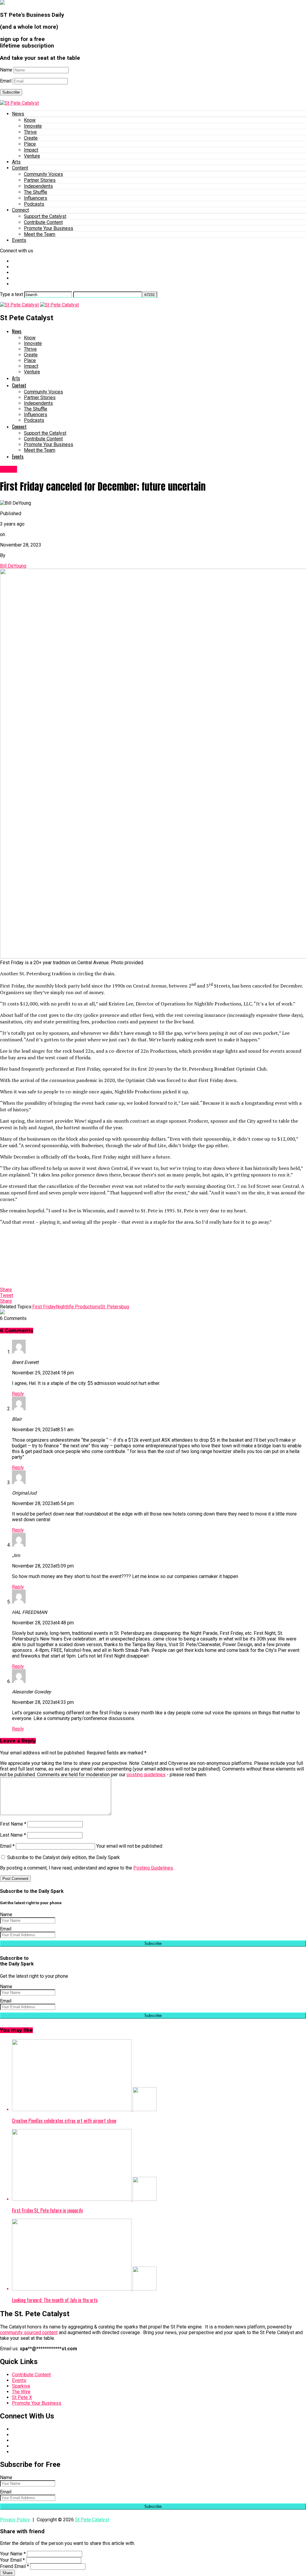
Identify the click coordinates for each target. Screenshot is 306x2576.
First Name (13, 1824)
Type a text (12, 294)
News (18, 114)
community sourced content (29, 2332)
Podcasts (34, 204)
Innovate (33, 126)
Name (6, 70)
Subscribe (11, 92)
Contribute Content (43, 222)
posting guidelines (146, 1775)
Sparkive (21, 2386)
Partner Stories (40, 180)
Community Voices (43, 174)
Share (7, 2573)
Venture (32, 156)
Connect (20, 210)
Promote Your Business (49, 228)
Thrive (30, 132)
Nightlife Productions (78, 1307)
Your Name (13, 2554)
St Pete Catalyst (92, 2520)
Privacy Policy (15, 2520)
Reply (18, 1394)
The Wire (21, 2392)
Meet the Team (40, 234)
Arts (16, 162)
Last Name (13, 1835)
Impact (31, 150)
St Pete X (22, 2397)
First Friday (44, 1307)
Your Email (12, 2560)
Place (30, 144)
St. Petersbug (115, 1307)
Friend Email (14, 2566)
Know (30, 120)
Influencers (36, 198)
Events (19, 240)
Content (20, 168)
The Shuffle (36, 192)
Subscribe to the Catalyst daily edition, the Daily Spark (63, 1857)
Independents (38, 186)
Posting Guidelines (153, 1868)
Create (31, 138)
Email (6, 81)
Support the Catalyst (45, 216)
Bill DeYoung (13, 566)
